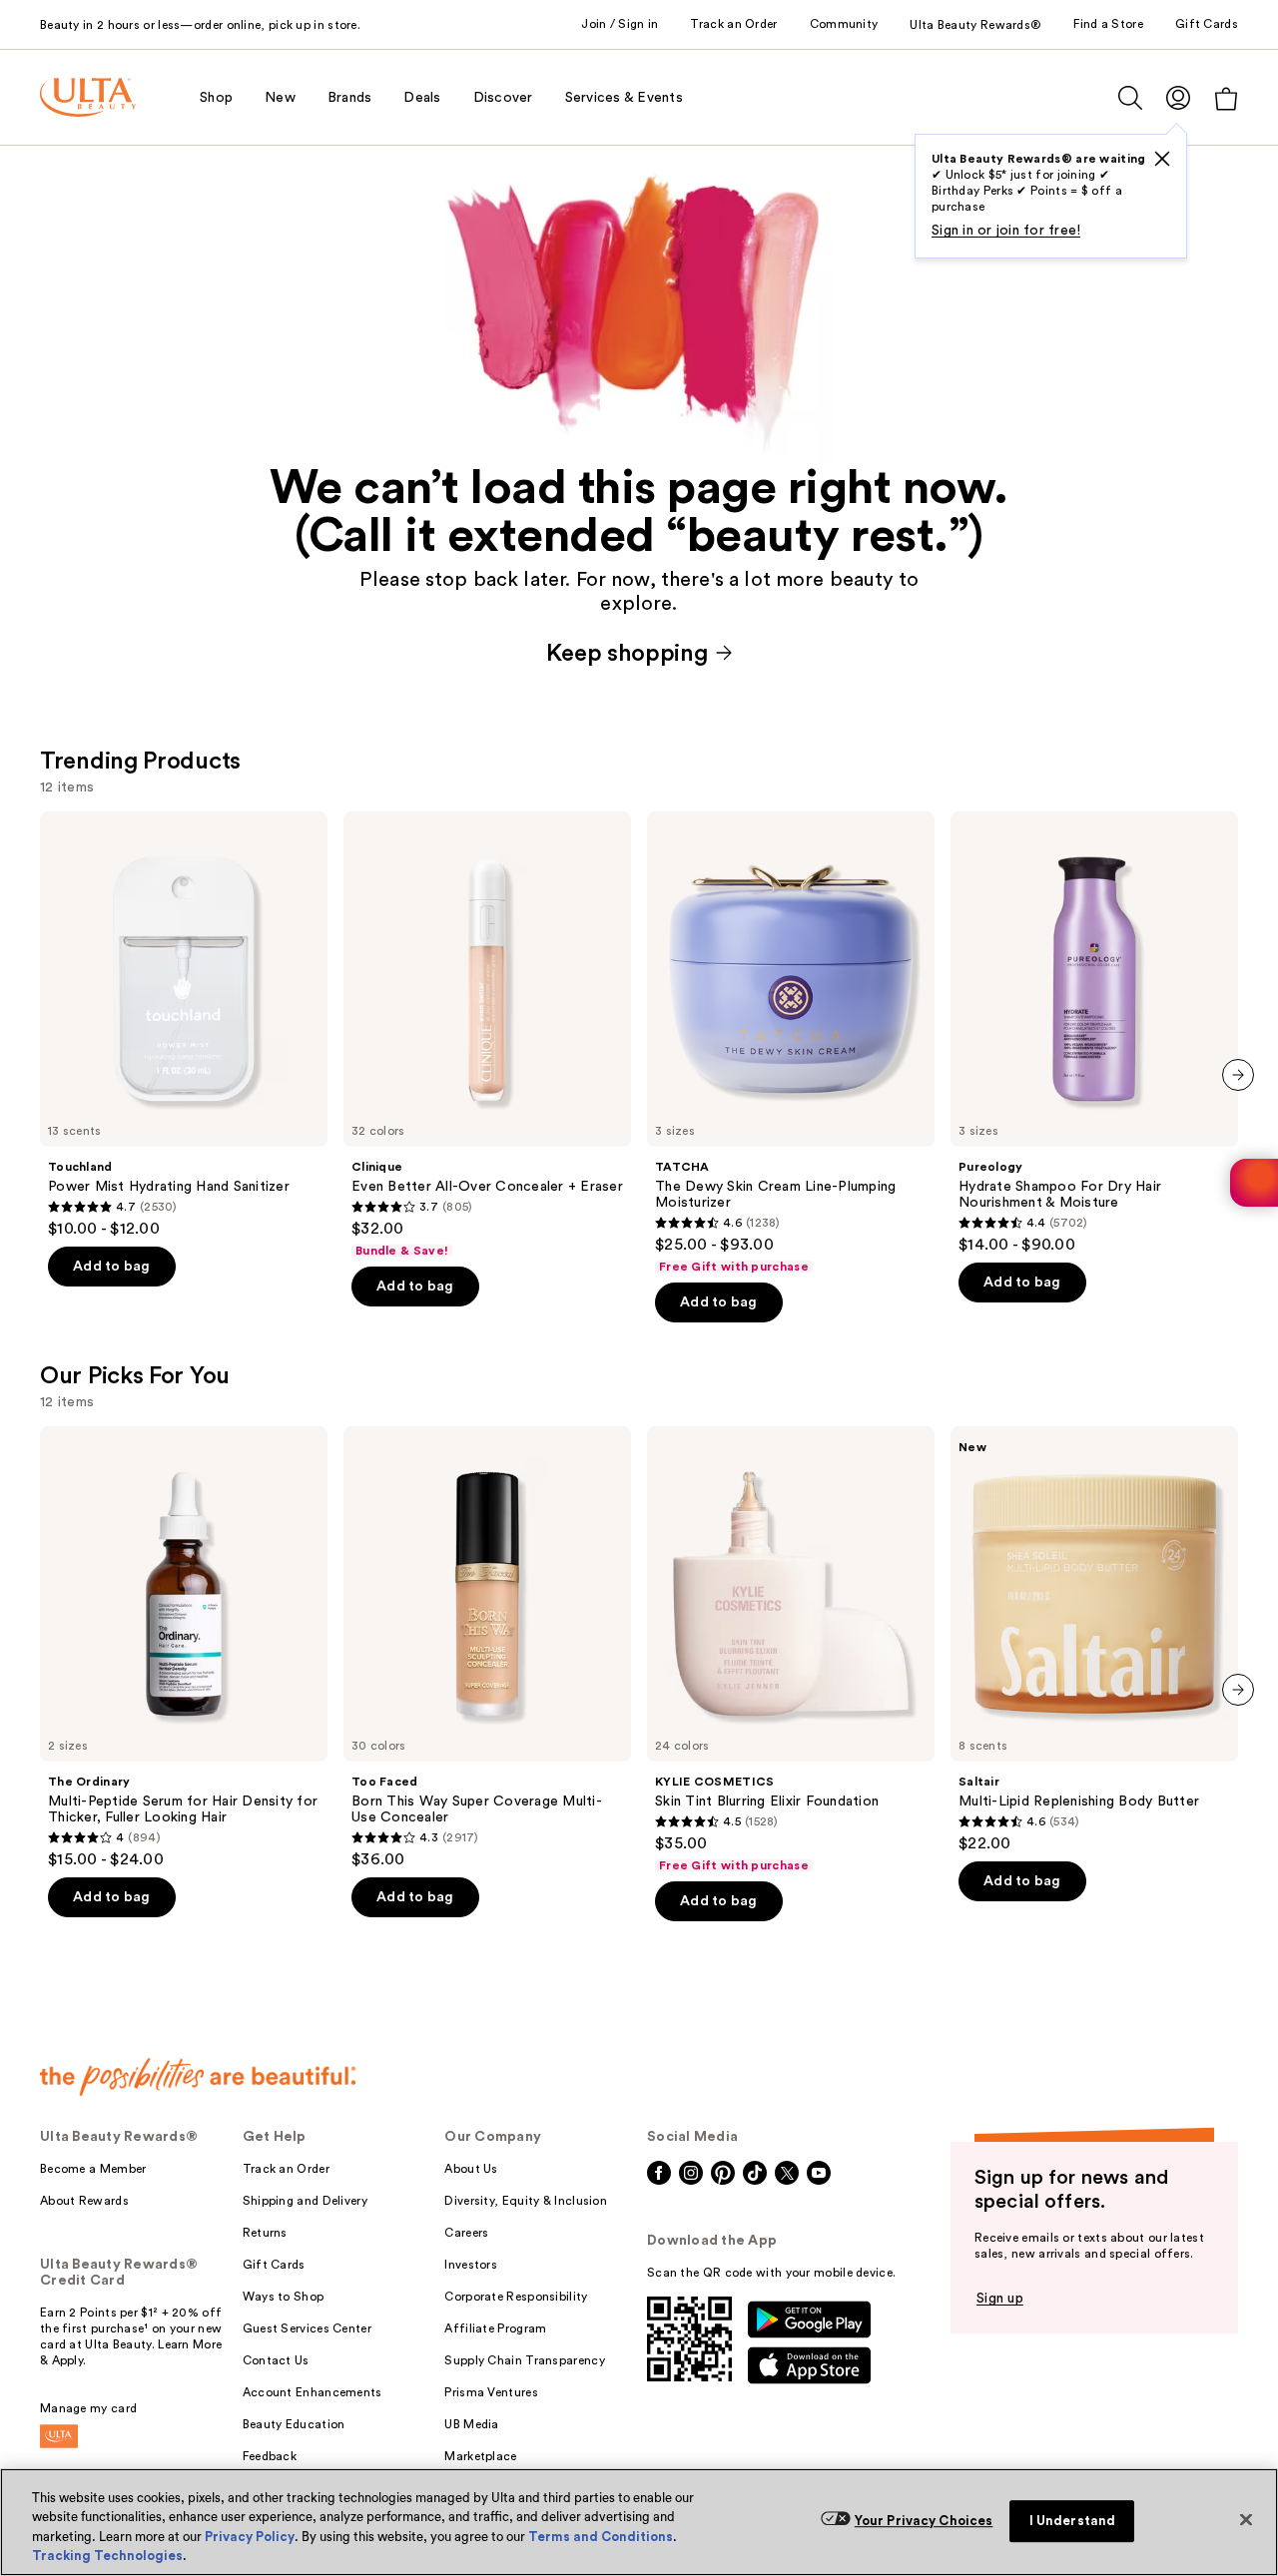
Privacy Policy (250, 2537)
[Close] (1246, 2519)
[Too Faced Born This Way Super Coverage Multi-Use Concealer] (487, 1648)
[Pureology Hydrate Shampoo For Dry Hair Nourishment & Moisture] (1094, 1033)
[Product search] (1130, 98)
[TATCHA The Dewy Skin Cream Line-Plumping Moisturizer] (791, 1043)
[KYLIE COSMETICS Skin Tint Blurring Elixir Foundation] (791, 1650)
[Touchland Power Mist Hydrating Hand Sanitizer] (184, 1025)
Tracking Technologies (107, 2556)
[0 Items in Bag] (1226, 98)
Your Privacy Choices (924, 2521)
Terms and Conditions (601, 2537)
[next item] (1238, 1075)
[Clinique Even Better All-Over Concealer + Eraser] (487, 1035)
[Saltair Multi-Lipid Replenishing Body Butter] (1094, 1640)
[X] (1162, 159)
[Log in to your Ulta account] (1178, 97)
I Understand (1073, 2521)
